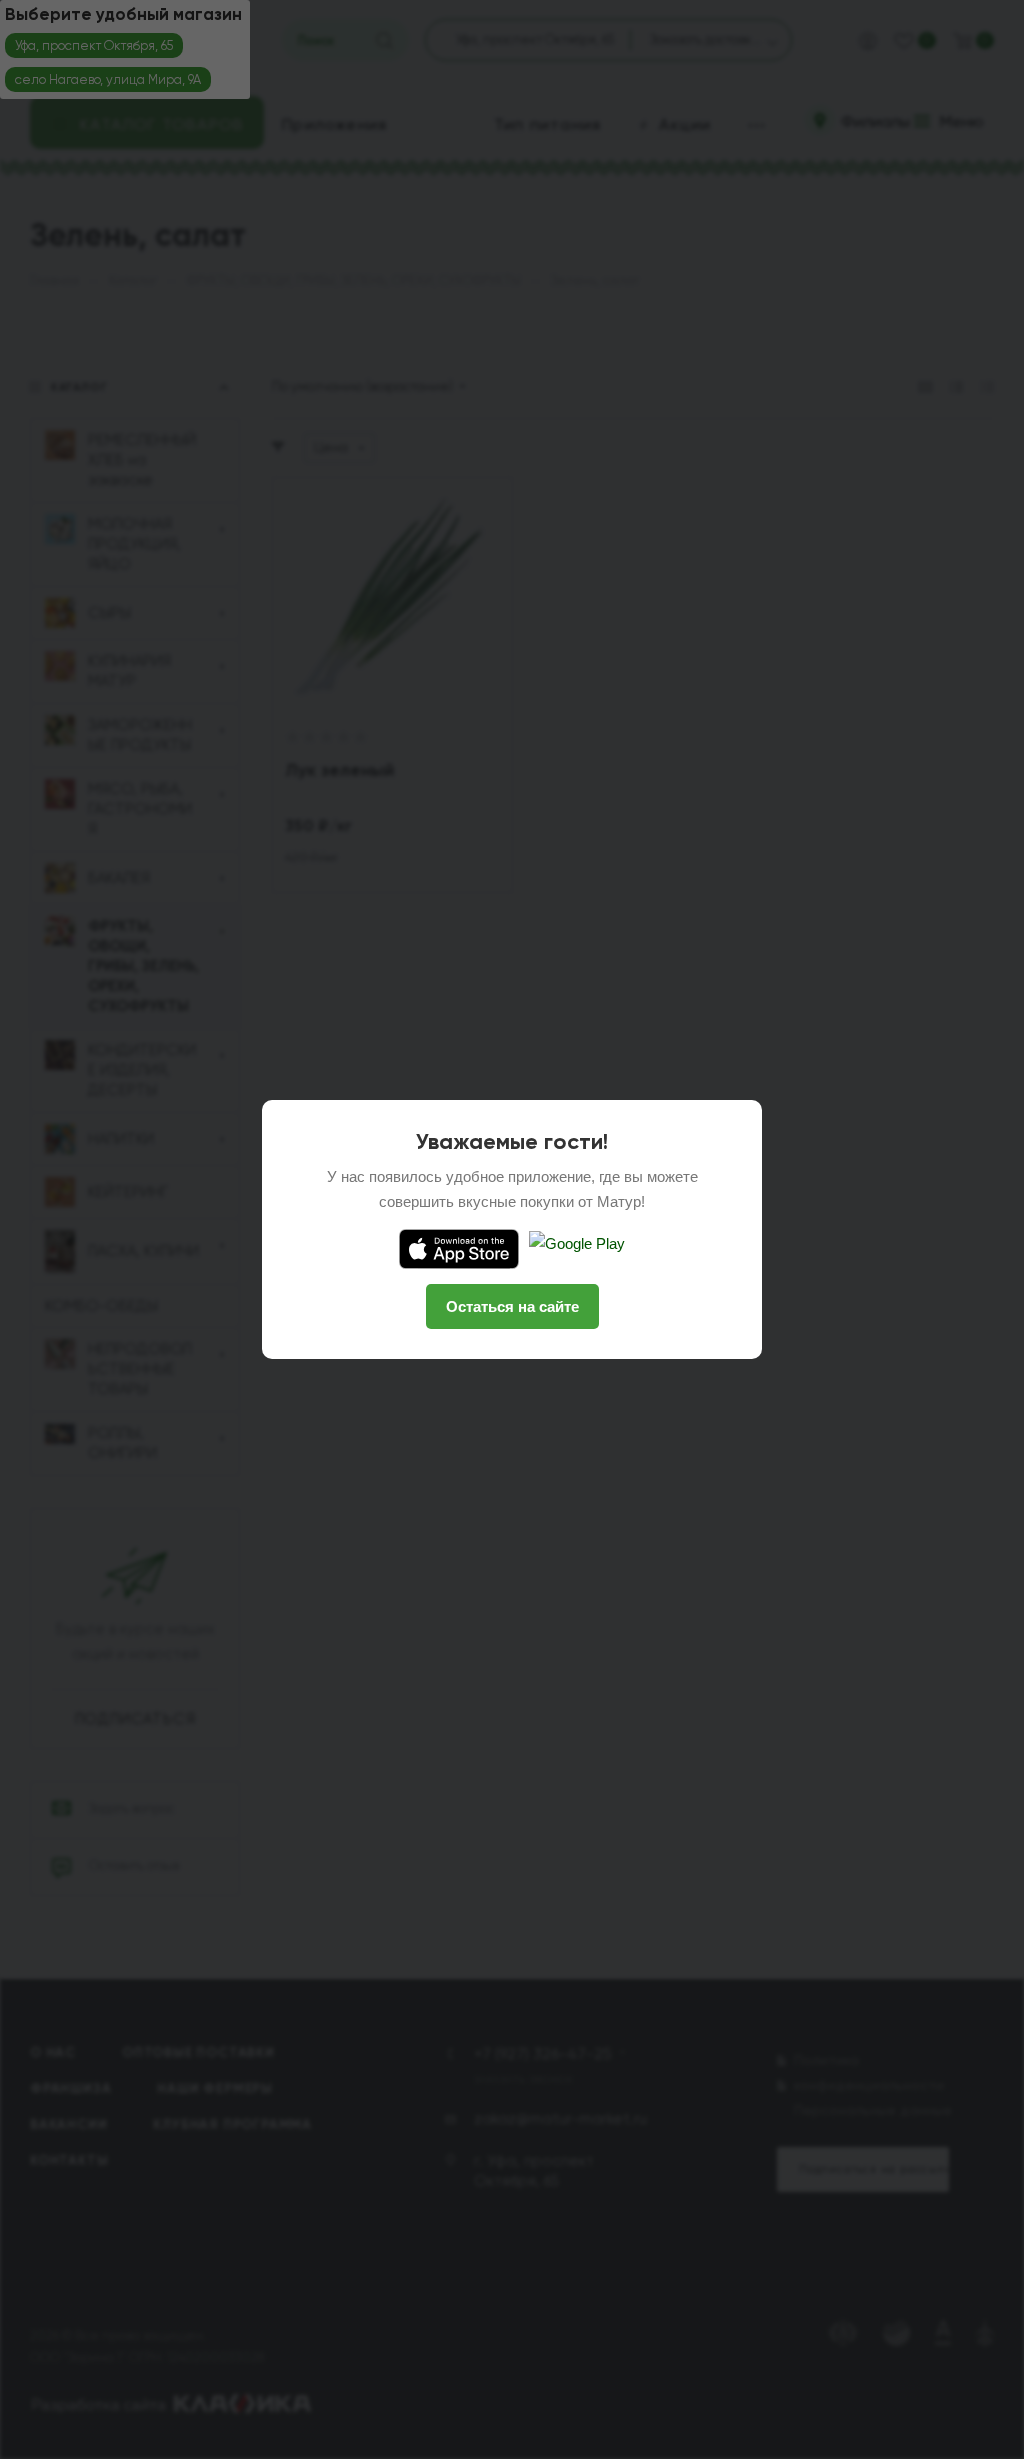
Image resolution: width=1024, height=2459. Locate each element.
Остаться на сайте (512, 1306)
